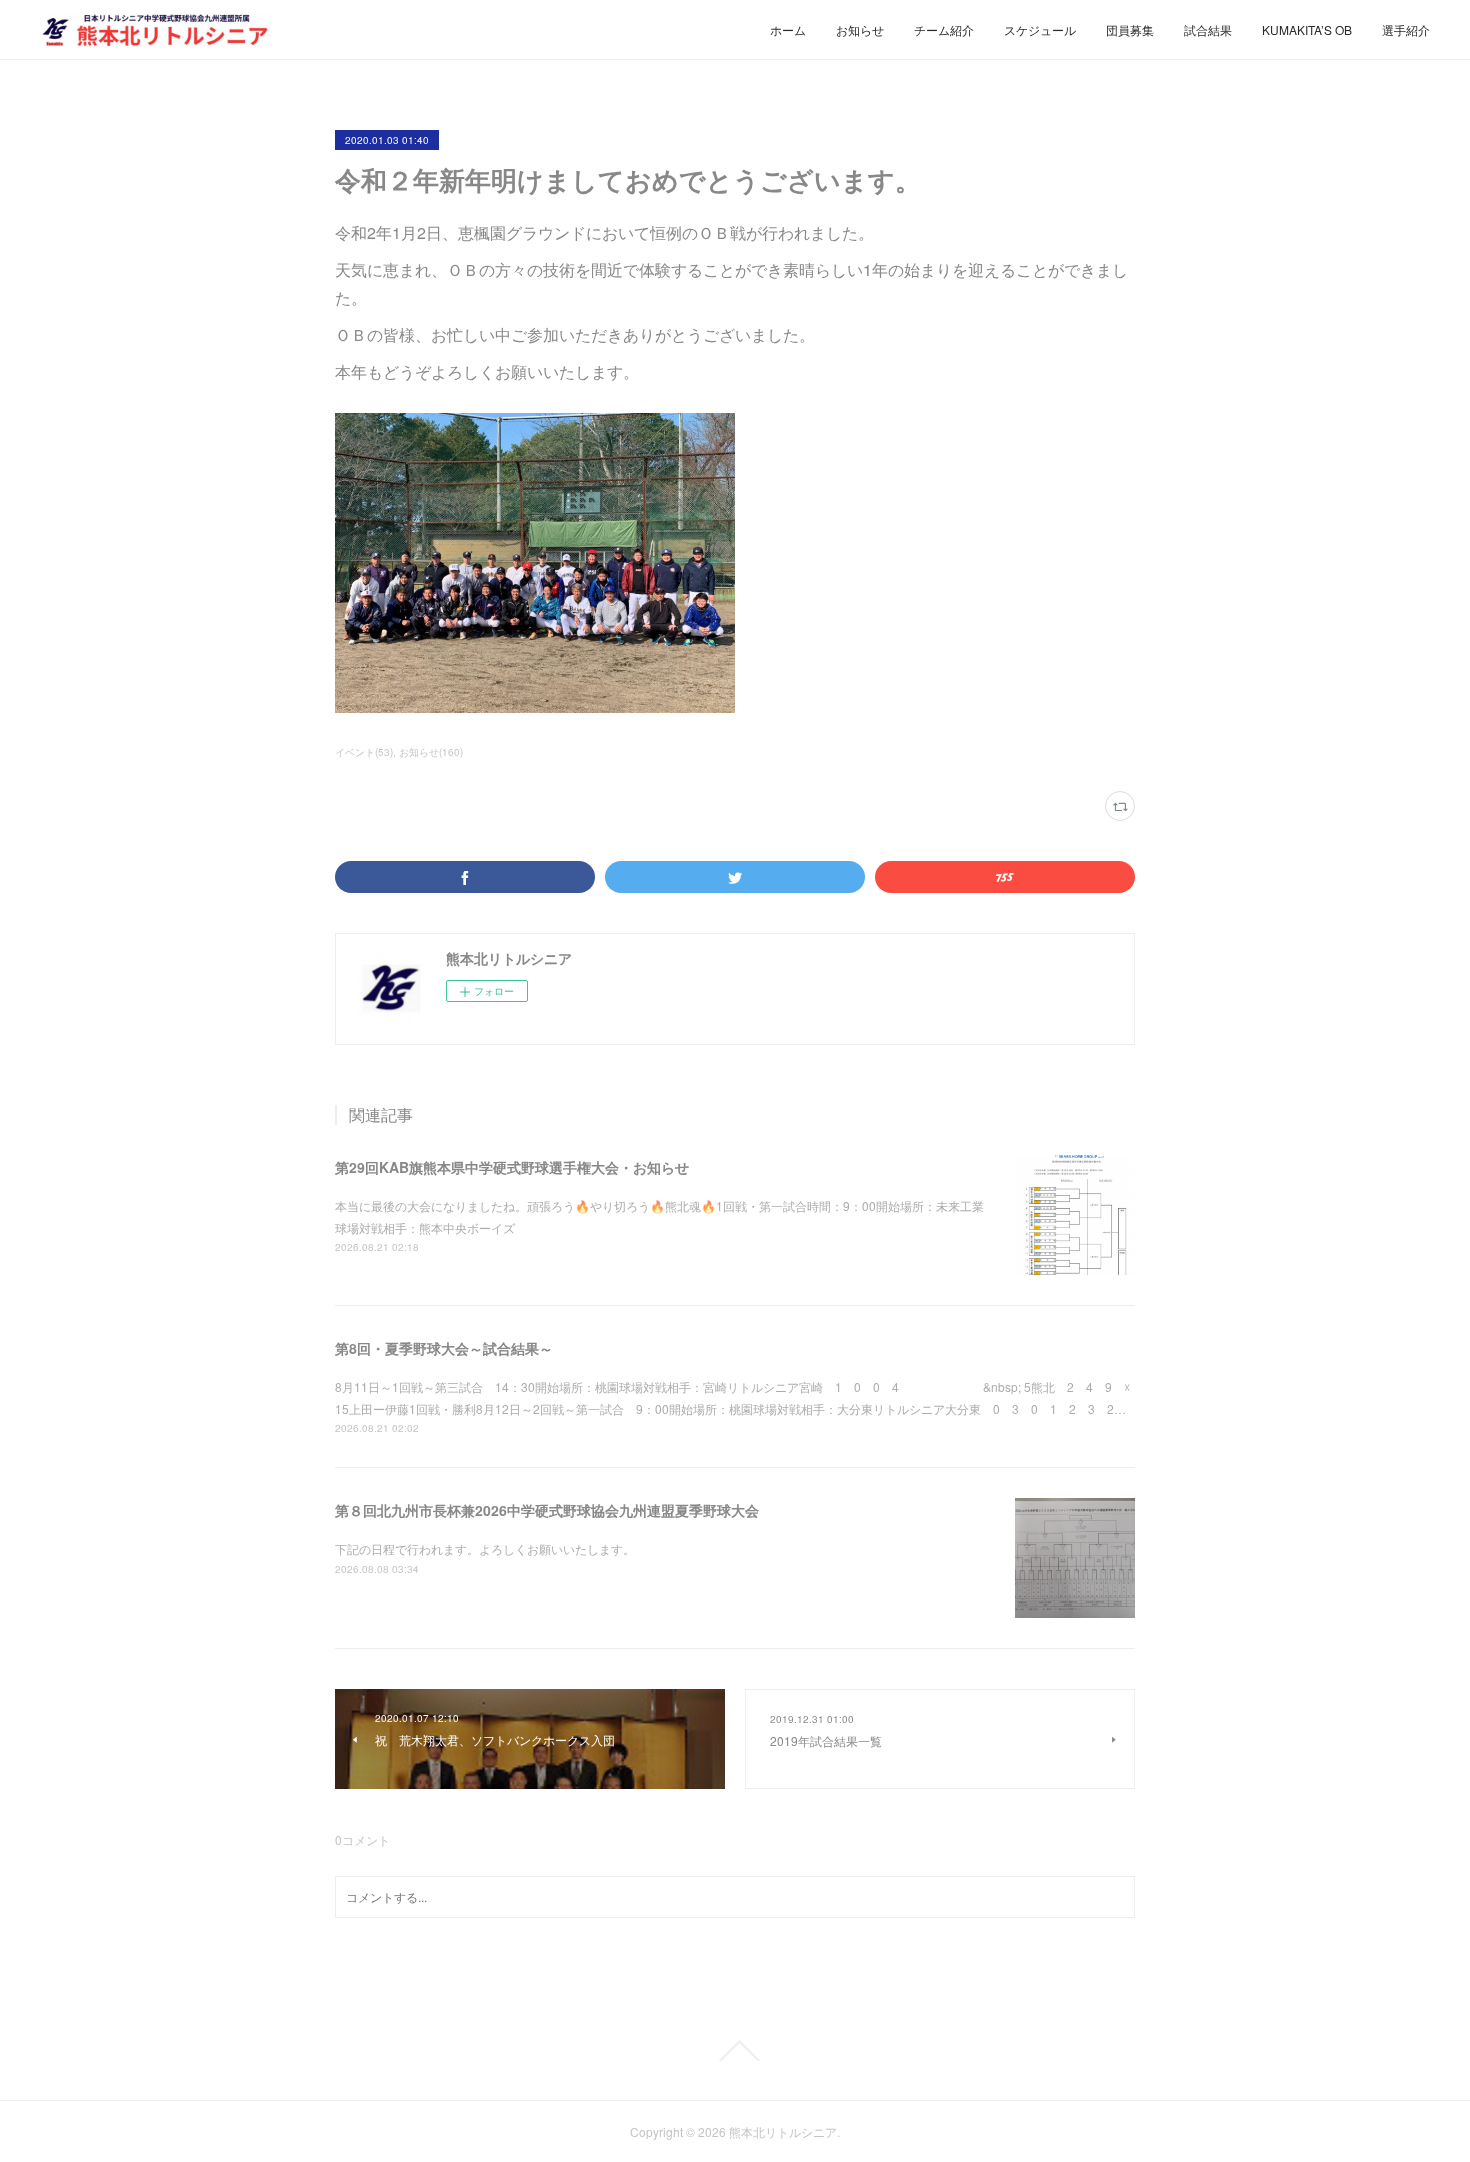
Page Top (735, 2051)
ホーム (788, 29)
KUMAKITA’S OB (1307, 29)
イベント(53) (364, 752)
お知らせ (860, 29)
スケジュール (1040, 29)
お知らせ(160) (431, 752)
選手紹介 (1406, 29)
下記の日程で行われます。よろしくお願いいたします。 (485, 1548)
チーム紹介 (944, 29)
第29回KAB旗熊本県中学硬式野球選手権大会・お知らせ (512, 1167)
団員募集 (1130, 29)
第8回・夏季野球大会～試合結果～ (444, 1348)
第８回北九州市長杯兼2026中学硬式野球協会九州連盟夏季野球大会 (547, 1510)
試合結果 (1208, 29)
